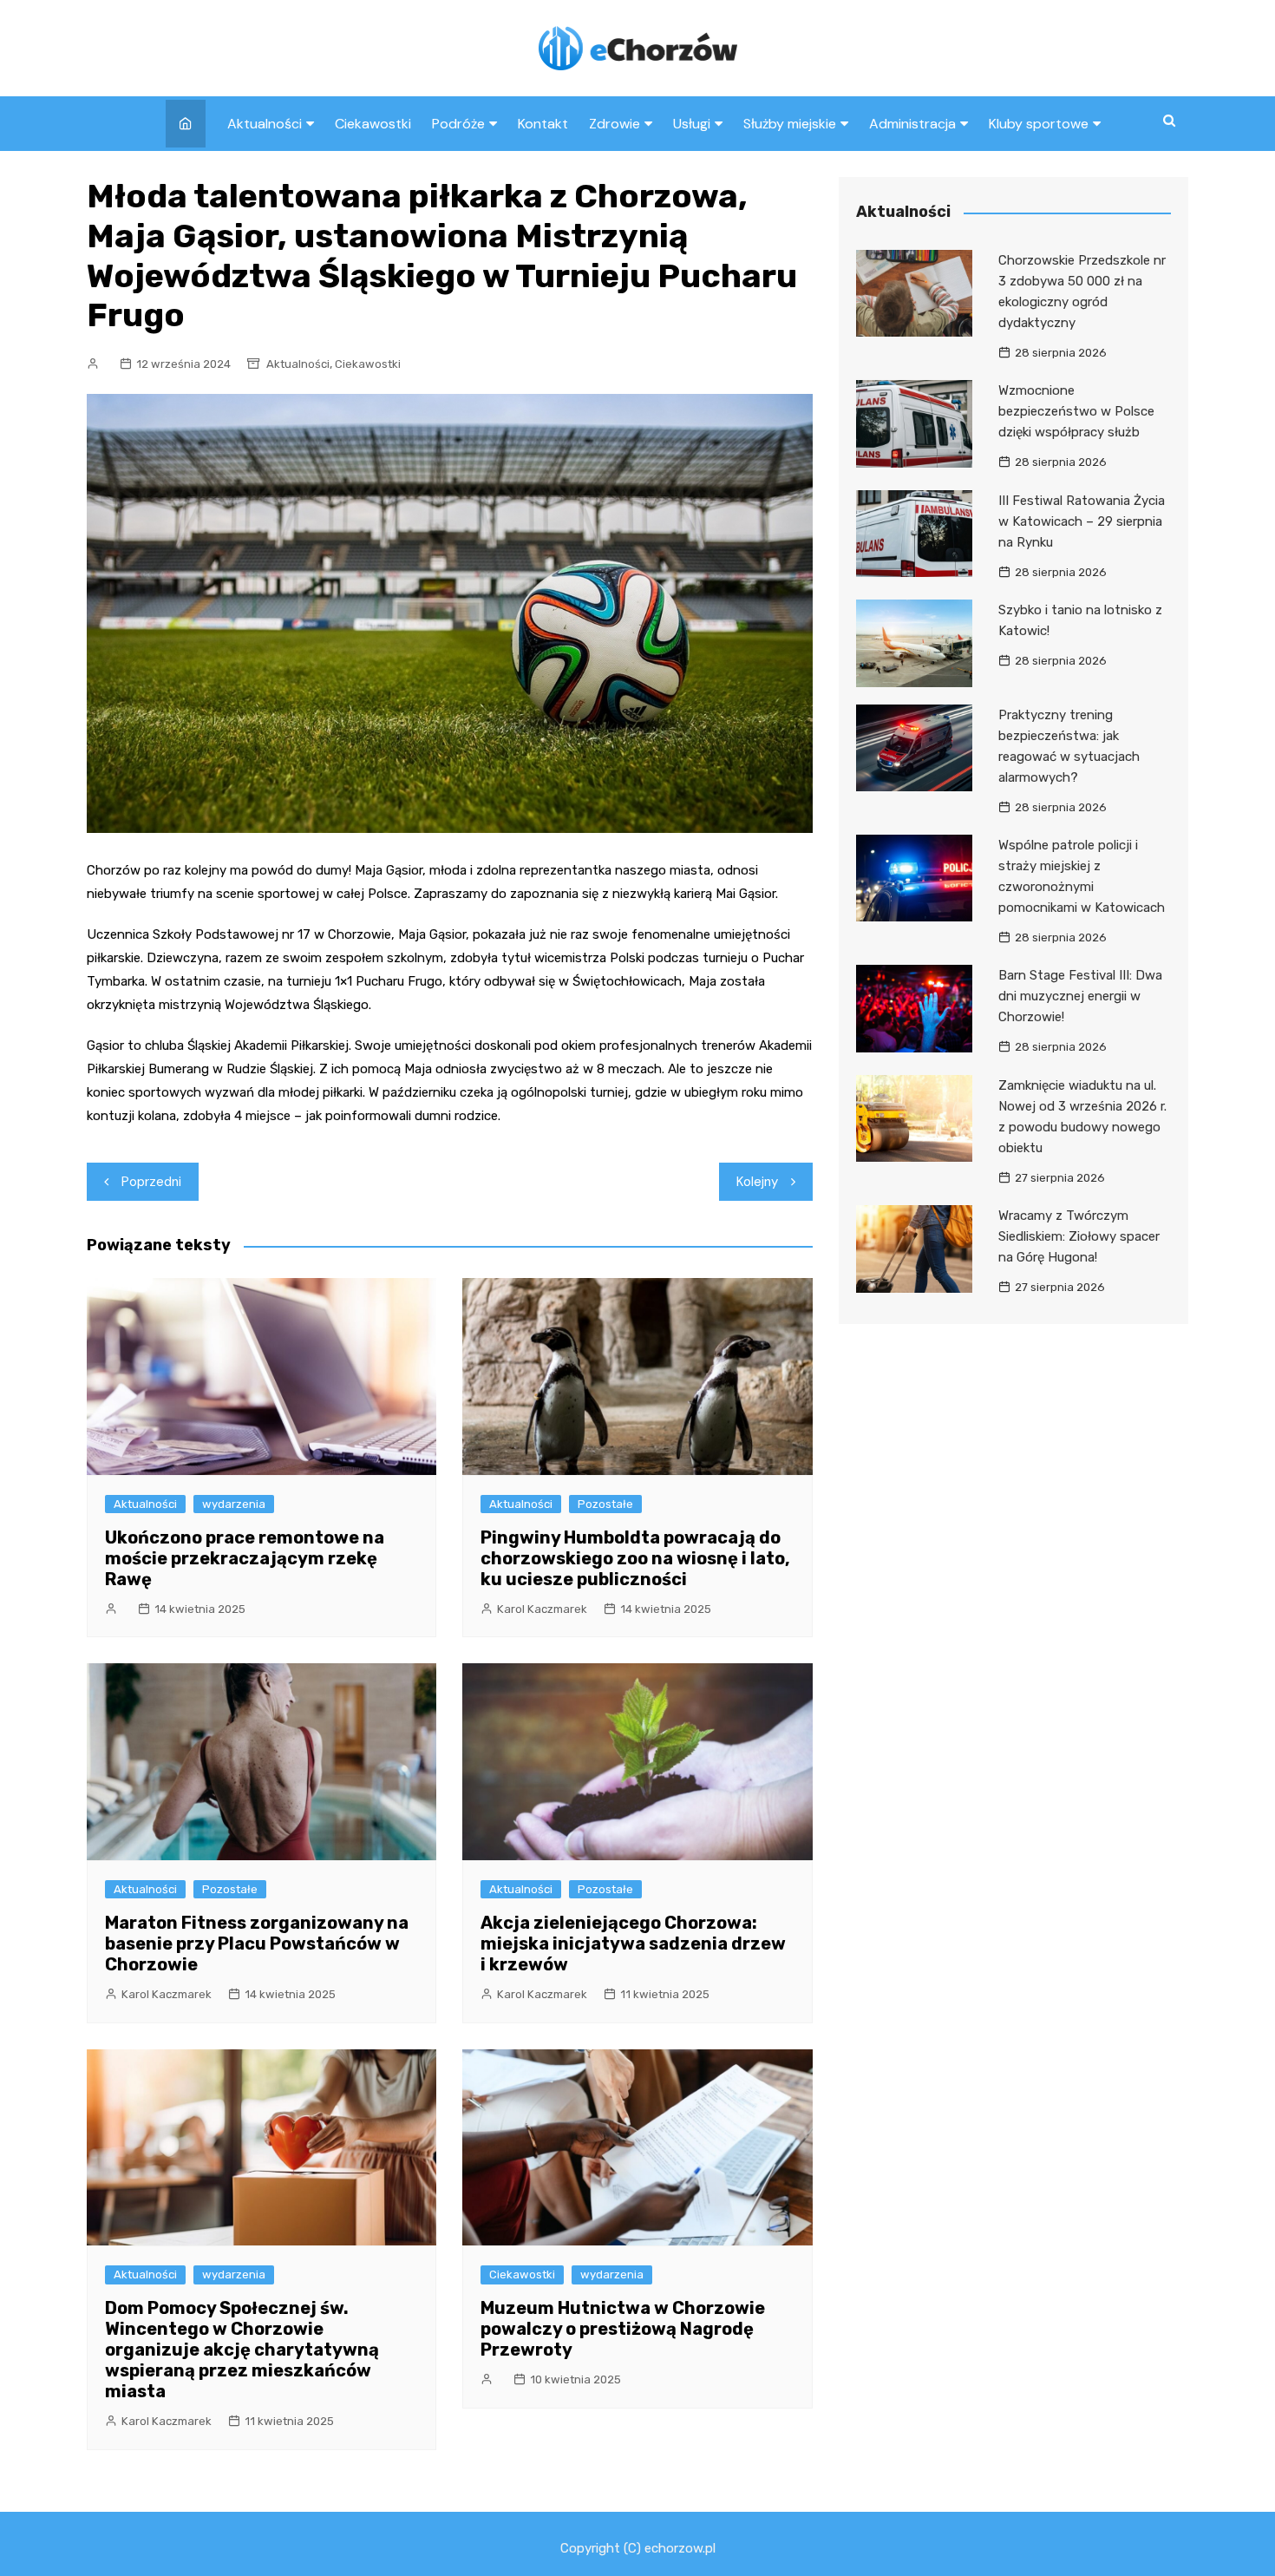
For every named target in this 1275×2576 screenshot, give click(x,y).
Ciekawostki (373, 124)
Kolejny (757, 1182)
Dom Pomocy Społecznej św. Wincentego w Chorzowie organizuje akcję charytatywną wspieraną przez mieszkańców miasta (242, 2350)
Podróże (458, 124)
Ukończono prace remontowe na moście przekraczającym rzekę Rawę (245, 1558)
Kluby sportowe (1039, 124)
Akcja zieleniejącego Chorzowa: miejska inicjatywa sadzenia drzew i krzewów (633, 1943)
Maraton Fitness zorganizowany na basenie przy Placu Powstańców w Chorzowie (257, 1943)
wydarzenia (234, 1504)
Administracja (912, 124)
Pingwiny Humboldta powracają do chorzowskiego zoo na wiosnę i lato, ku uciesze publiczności (635, 1558)
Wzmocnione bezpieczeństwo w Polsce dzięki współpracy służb (1076, 411)
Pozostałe (605, 1504)
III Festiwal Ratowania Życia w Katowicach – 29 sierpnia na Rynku (1082, 521)
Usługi (692, 124)
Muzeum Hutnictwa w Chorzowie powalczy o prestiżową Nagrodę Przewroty (623, 2329)
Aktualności (265, 124)
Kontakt (543, 124)
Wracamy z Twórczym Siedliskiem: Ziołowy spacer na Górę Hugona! (1079, 1236)
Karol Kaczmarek (542, 1609)
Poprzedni (151, 1182)
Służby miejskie (790, 124)
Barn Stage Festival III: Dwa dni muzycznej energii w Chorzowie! (1080, 996)
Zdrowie (615, 124)
